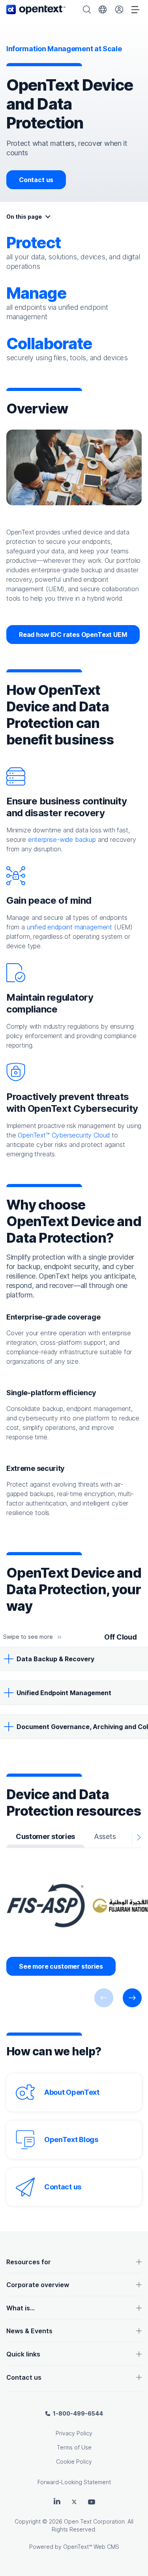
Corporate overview (38, 2285)
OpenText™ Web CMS (91, 2547)
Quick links (23, 2354)
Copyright (28, 2521)
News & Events (29, 2331)
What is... (21, 2308)
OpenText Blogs (71, 2140)
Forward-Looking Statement (74, 2482)
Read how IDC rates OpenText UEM (73, 635)
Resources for (29, 2262)
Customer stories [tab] (45, 1836)
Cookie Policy (74, 2462)
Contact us (36, 180)
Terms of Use (74, 2447)
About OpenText (72, 2092)
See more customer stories (61, 1966)
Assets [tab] (105, 1836)
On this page (24, 217)
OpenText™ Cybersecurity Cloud (64, 1135)
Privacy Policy (74, 2433)
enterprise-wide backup (62, 839)
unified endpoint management (69, 927)
